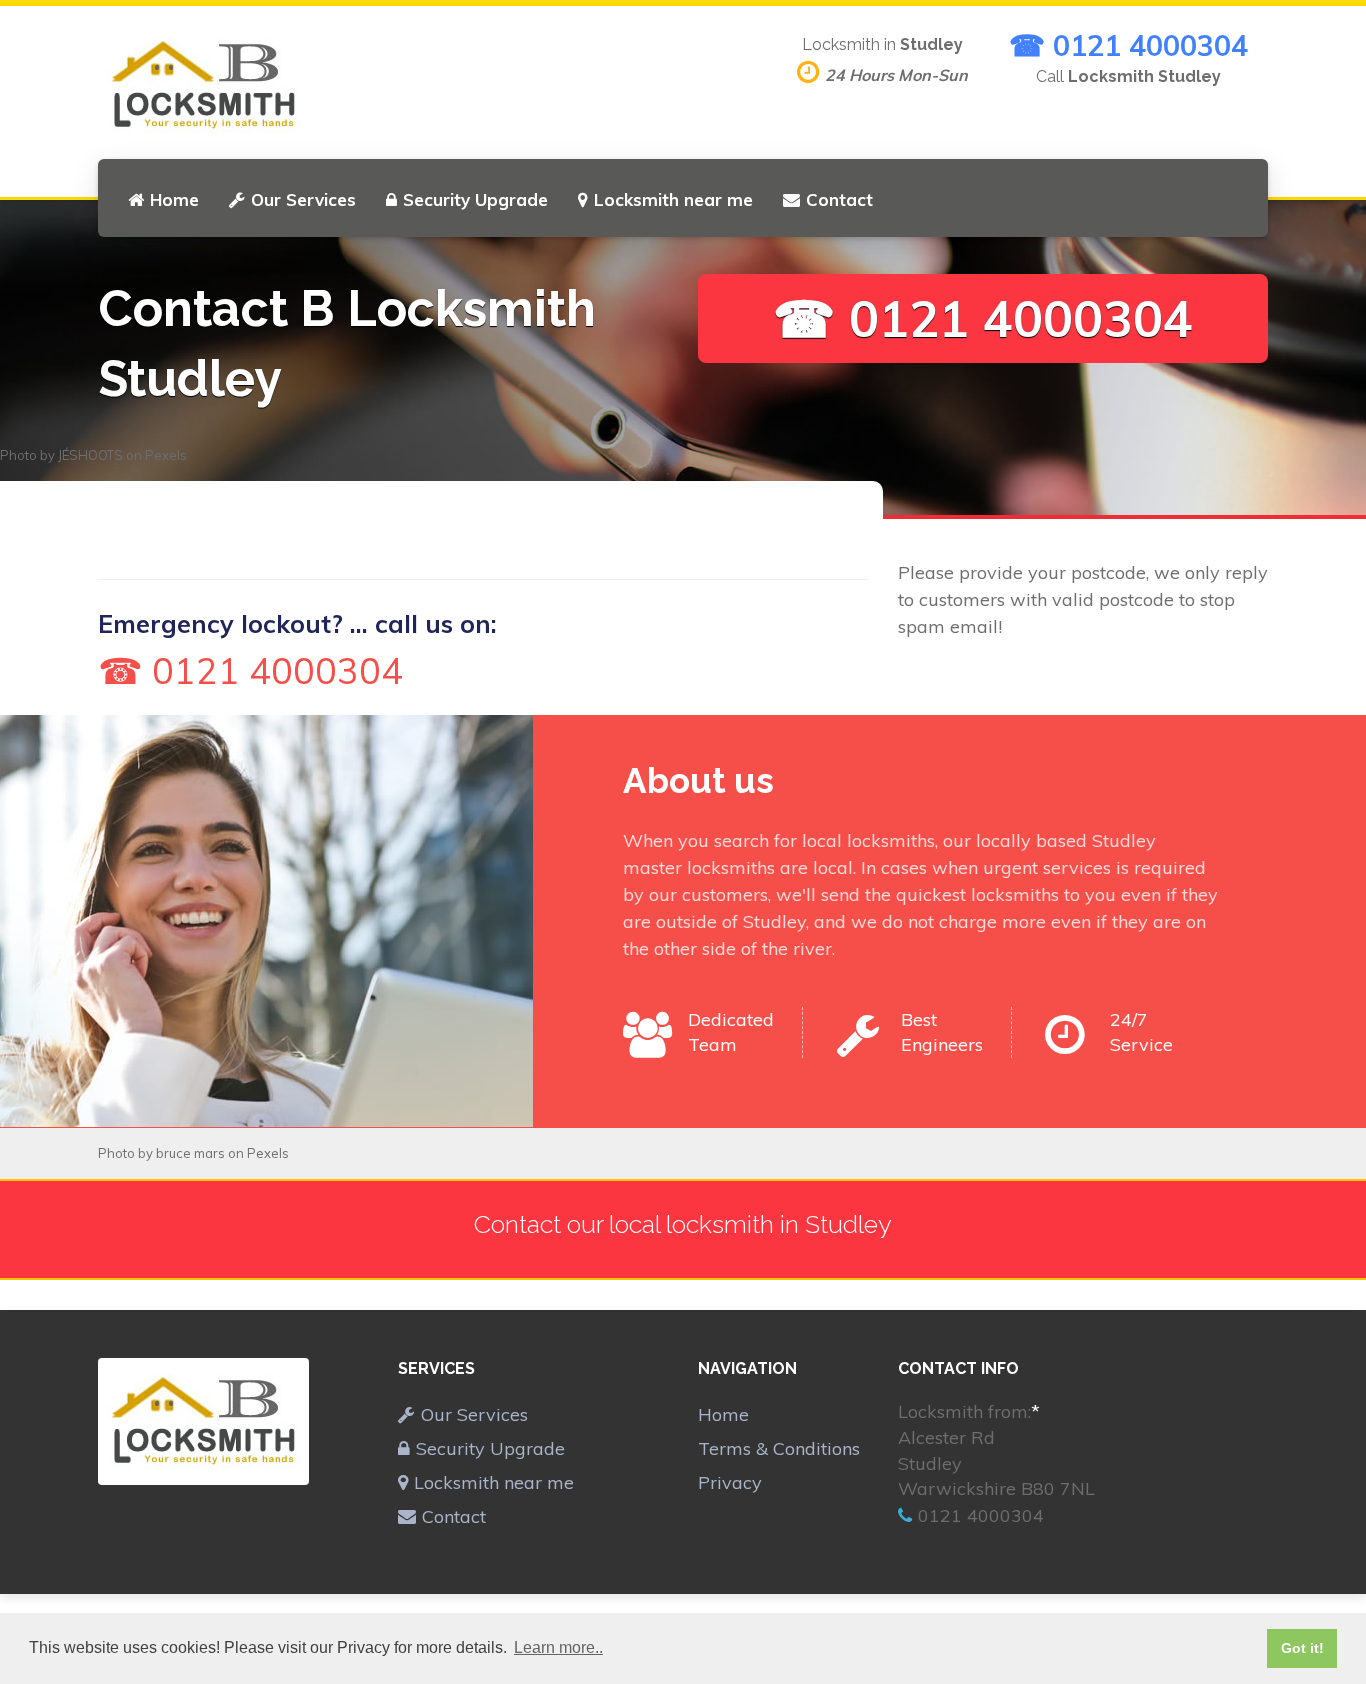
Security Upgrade (475, 199)
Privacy (730, 1482)
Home (174, 199)
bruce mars (190, 1153)
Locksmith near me (673, 199)
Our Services (303, 199)
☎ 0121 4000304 (1128, 45)
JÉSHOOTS (90, 455)
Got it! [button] (1302, 1648)
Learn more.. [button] (558, 1647)
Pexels (166, 455)
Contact (839, 199)
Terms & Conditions (779, 1448)
